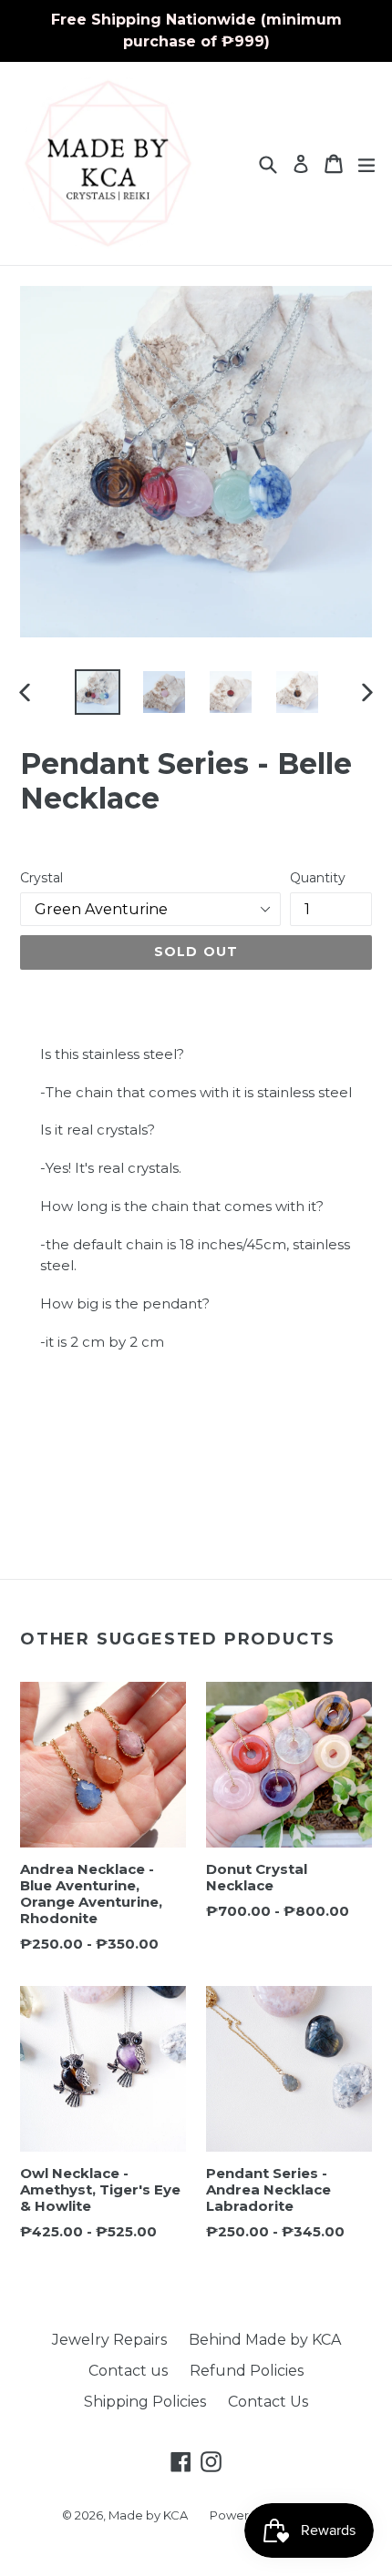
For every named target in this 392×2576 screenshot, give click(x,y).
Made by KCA (148, 2515)
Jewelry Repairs (109, 2340)
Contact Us (268, 2402)
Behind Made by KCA (265, 2340)
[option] (97, 692)
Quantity (318, 878)
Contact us (128, 2371)
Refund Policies (247, 2371)
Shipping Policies (145, 2402)
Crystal (41, 878)
